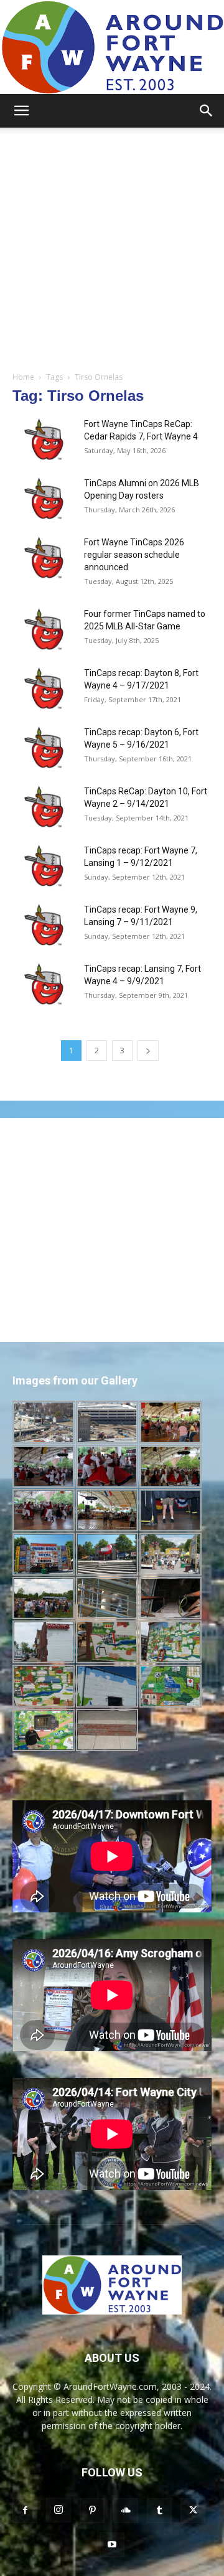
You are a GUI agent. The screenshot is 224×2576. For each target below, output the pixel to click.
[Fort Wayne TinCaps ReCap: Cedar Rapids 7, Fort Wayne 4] (44, 439)
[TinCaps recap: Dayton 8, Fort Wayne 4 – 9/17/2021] (44, 688)
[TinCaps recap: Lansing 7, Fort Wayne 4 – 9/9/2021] (44, 984)
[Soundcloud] (126, 2511)
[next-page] (148, 1051)
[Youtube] (112, 2545)
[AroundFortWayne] (112, 47)
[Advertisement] (112, 246)
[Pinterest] (92, 2511)
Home (23, 377)
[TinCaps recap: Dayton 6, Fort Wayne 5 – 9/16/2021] (44, 747)
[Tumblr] (159, 2511)
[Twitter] (193, 2511)
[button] (21, 111)
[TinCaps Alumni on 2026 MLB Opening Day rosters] (44, 498)
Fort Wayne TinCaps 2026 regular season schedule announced (134, 555)
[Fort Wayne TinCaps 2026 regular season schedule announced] (44, 557)
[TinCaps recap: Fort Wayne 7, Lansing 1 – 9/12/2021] (44, 866)
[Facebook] (25, 2511)
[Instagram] (58, 2510)
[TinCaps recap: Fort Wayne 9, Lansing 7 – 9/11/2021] (44, 925)
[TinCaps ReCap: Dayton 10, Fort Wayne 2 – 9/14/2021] (44, 806)
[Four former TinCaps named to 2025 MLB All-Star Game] (44, 629)
